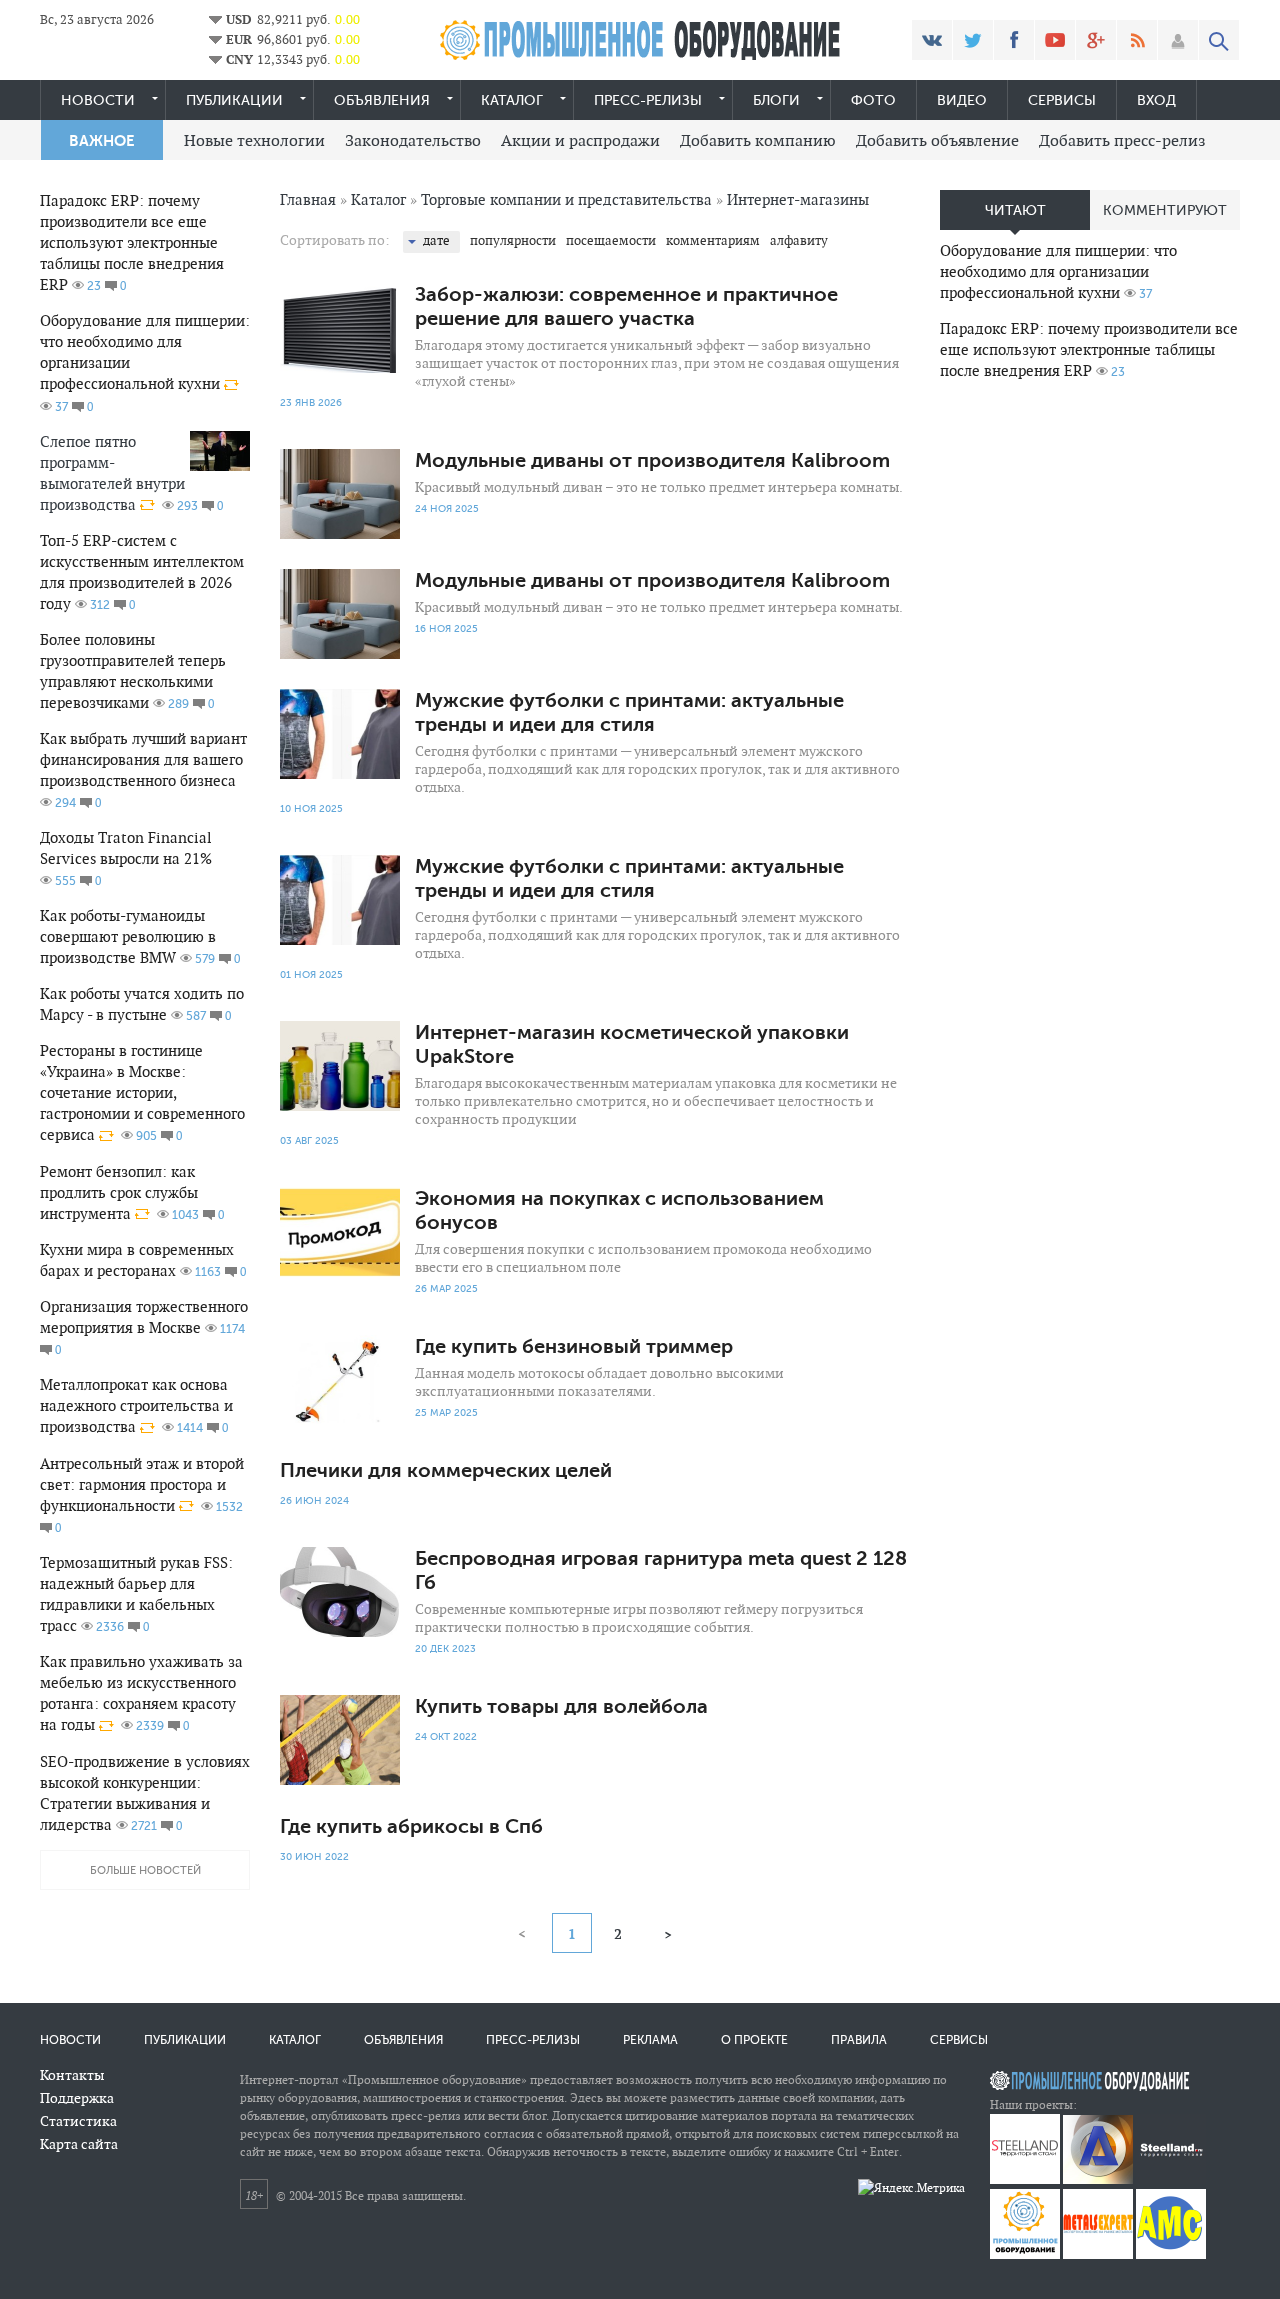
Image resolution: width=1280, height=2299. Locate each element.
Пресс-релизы (648, 100)
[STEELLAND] (1025, 2179)
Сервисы (1062, 100)
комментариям (713, 240)
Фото (873, 100)
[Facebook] (1014, 40)
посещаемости (611, 240)
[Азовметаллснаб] (1171, 2254)
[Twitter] (973, 40)
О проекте (754, 2040)
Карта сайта (79, 2144)
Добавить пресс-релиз (1122, 140)
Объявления (382, 100)
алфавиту (799, 240)
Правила (859, 2040)
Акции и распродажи (580, 140)
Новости (98, 100)
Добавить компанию (758, 140)
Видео (962, 100)
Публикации (234, 100)
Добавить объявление (937, 140)
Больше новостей (145, 1870)
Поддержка (77, 2098)
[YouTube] (1055, 40)
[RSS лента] (1137, 40)
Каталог (512, 100)
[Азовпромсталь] (1098, 2179)
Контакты (72, 2075)
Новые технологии (254, 140)
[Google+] (1096, 40)
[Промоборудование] (1025, 2254)
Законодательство (413, 140)
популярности (513, 240)
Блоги (776, 100)
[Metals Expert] (1098, 2254)
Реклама (650, 2040)
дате (436, 240)
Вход (1156, 100)
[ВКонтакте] (932, 40)
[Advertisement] (1090, 711)
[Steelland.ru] (1171, 2179)
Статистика (78, 2121)
